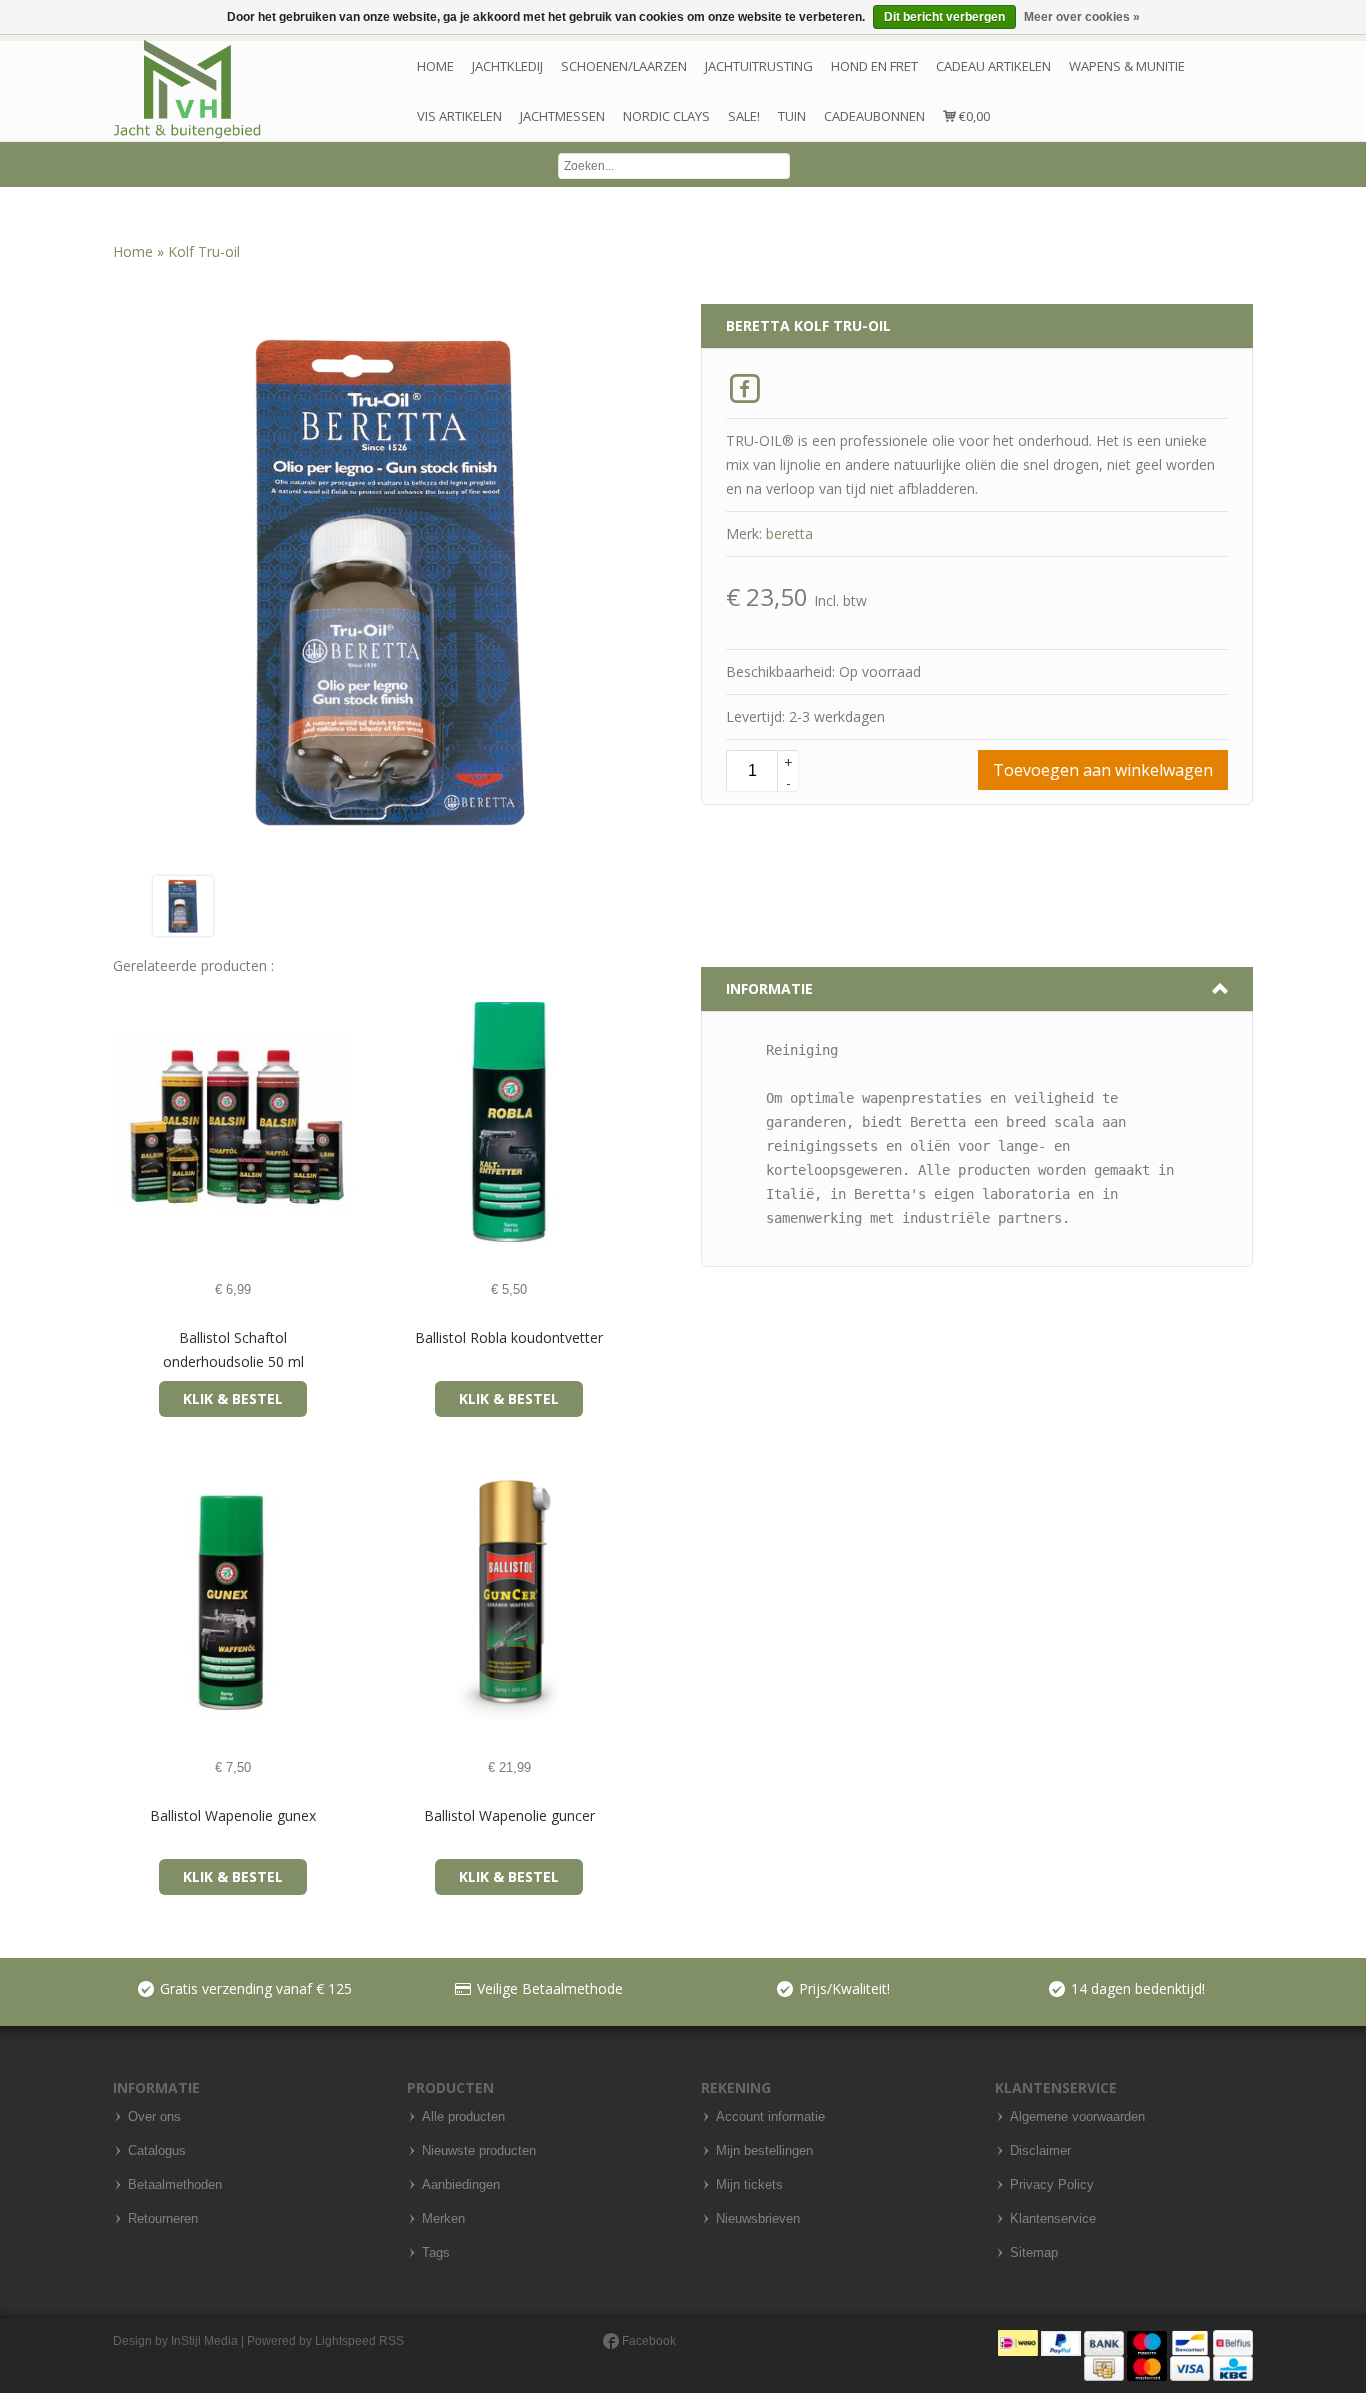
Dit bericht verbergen (944, 17)
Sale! (744, 116)
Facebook (647, 2341)
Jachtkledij (507, 66)
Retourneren (163, 2219)
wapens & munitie (1127, 66)
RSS (391, 2341)
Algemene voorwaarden (1077, 2117)
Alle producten (463, 2117)
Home (435, 66)
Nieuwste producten (479, 2151)
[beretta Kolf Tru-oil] (183, 904)
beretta (789, 533)
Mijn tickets (749, 2185)
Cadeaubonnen (874, 116)
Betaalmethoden (175, 2185)
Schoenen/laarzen (624, 66)
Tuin (792, 116)
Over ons (154, 2117)
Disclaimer (1040, 2151)
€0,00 (973, 116)
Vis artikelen (459, 116)
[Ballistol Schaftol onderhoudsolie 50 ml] (129, 1122)
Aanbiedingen (461, 2185)
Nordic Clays (666, 116)
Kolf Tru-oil (204, 251)
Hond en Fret (874, 66)
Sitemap (1034, 2253)
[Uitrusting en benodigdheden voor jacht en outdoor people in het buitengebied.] (187, 89)
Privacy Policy (1052, 2185)
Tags (436, 2253)
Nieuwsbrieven (758, 2219)
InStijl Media (204, 2341)
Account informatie (770, 2117)
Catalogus (157, 2151)
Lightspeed (345, 2341)
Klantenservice (1053, 2219)
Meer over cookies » (1082, 17)
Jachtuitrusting (759, 66)
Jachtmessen (562, 116)
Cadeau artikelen (993, 66)
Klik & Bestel (233, 1398)
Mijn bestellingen (764, 2151)
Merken (443, 2219)
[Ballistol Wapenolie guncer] (405, 1600)
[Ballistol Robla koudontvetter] (405, 1122)
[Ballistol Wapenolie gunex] (129, 1600)
